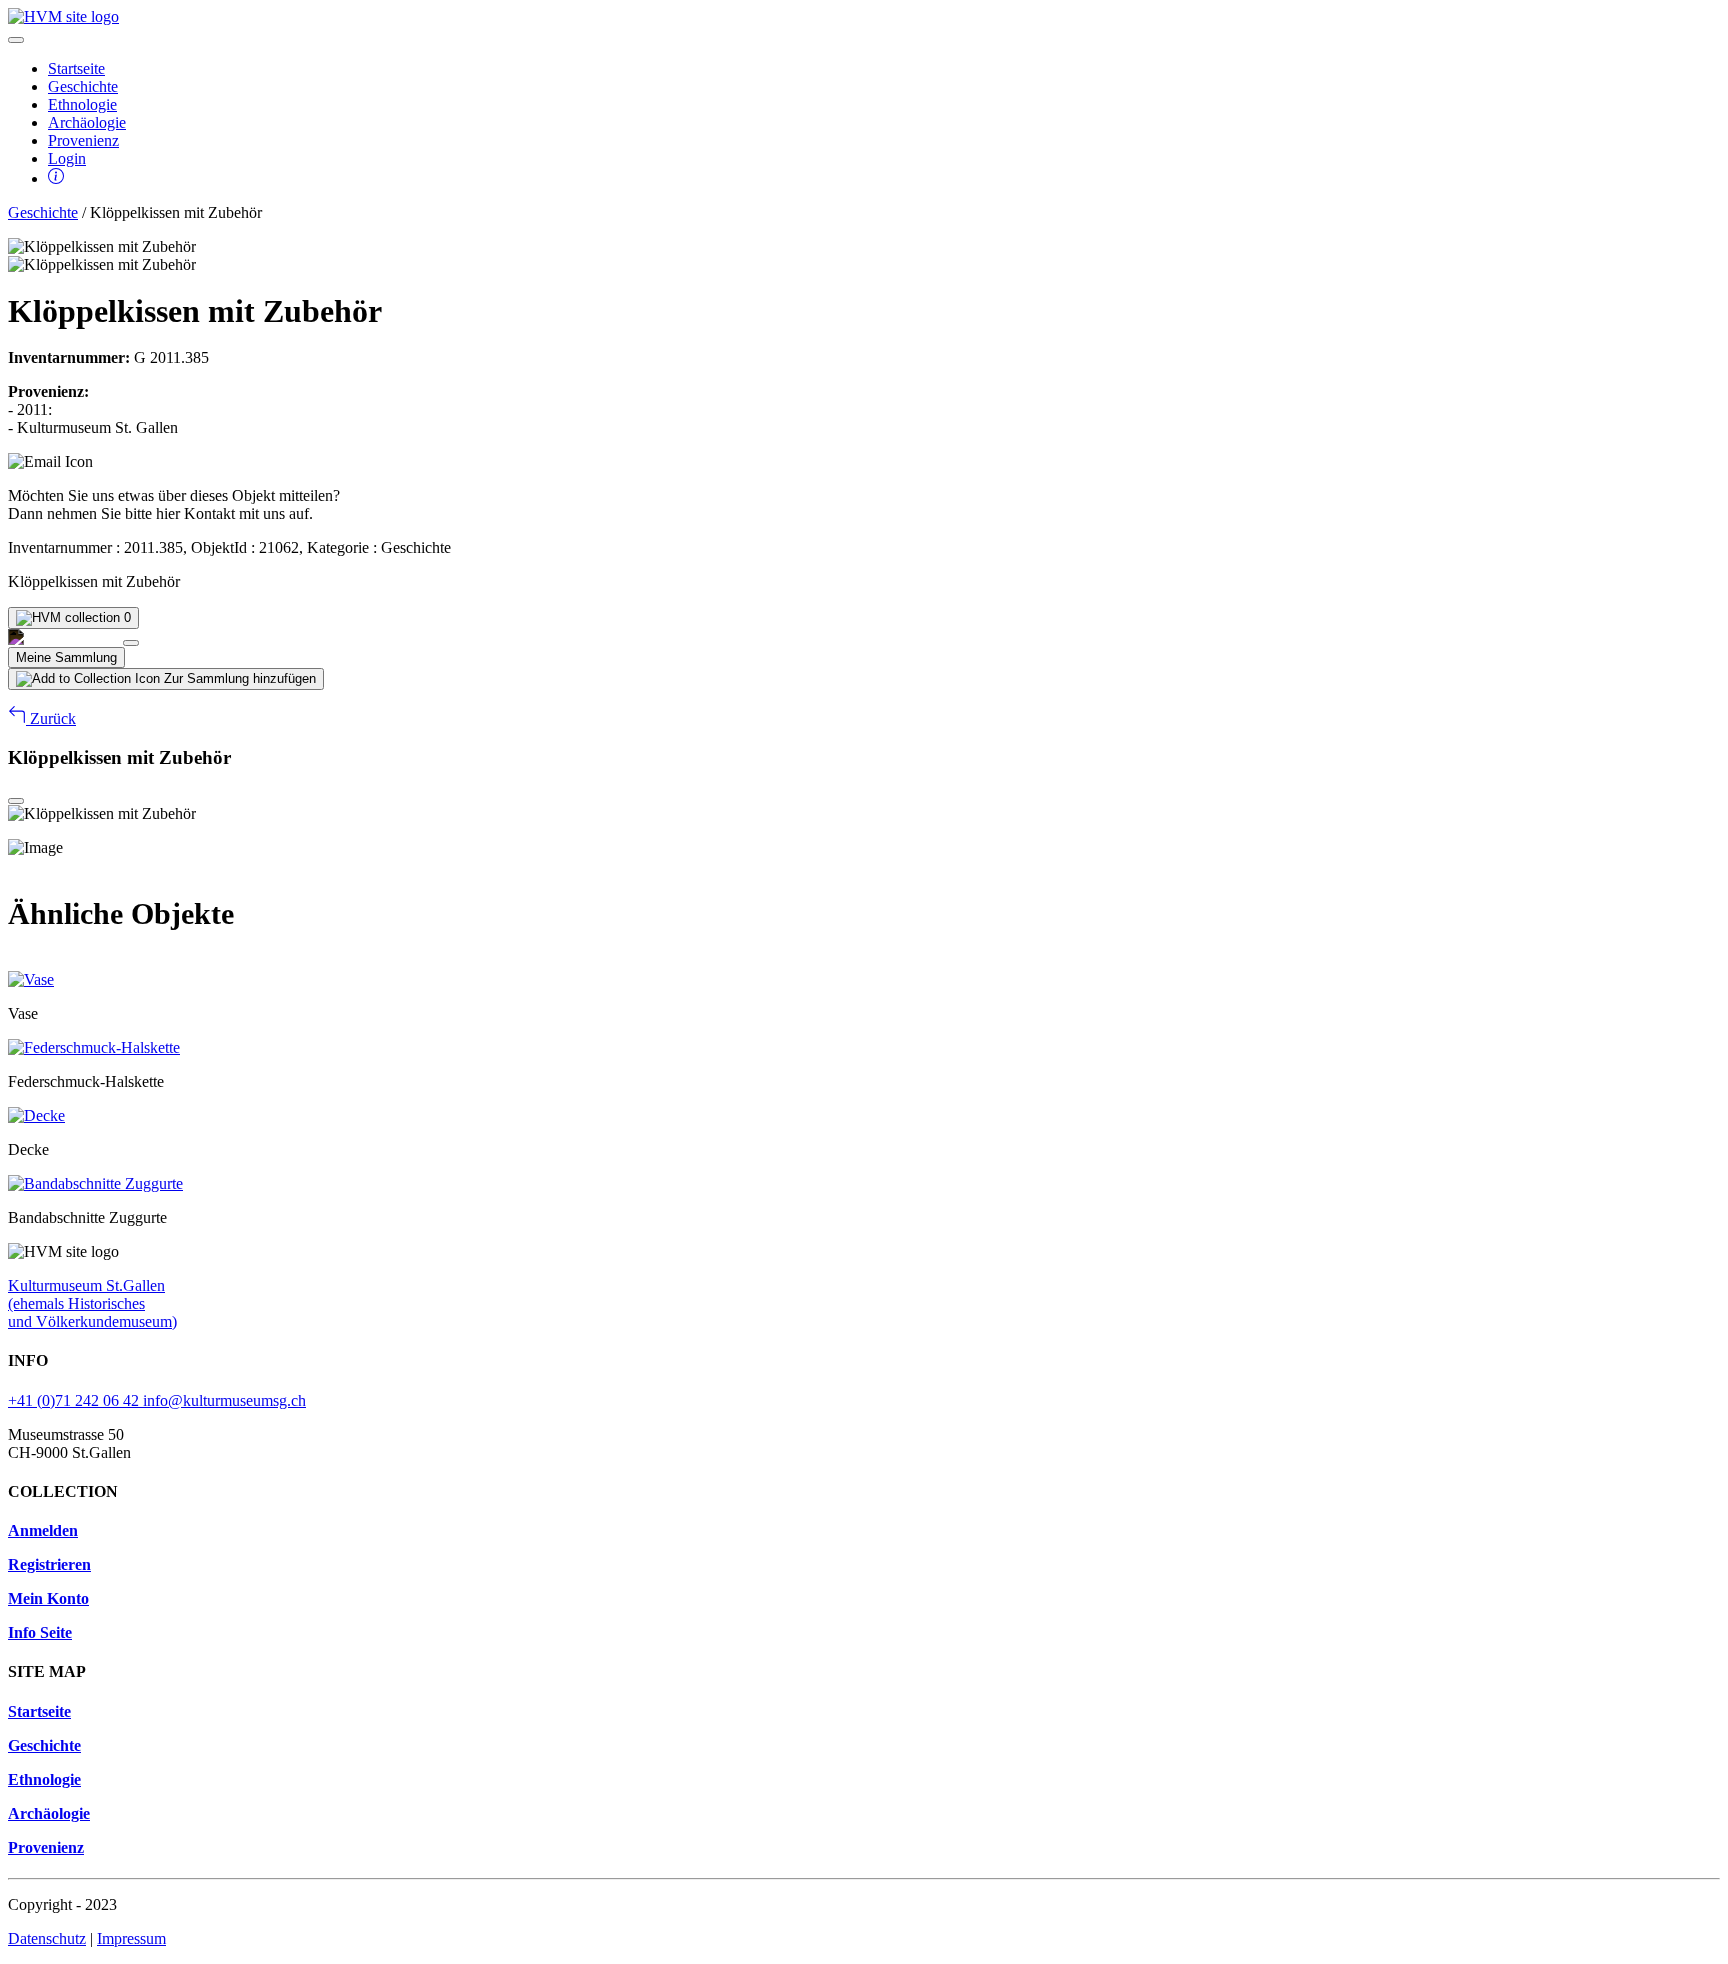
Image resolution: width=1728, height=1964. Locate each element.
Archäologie (87, 122)
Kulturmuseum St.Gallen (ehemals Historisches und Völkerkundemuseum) (92, 1303)
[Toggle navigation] (16, 40)
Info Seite (40, 1632)
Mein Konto (48, 1598)
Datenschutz (47, 1938)
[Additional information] (56, 178)
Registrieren (49, 1564)
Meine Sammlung (66, 657)
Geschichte (83, 86)
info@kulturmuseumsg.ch (224, 1400)
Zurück (51, 718)
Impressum (131, 1938)
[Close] (131, 643)
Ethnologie (82, 104)
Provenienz (83, 140)
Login (67, 158)
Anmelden (43, 1530)
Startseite (76, 68)
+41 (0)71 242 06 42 (75, 1400)
